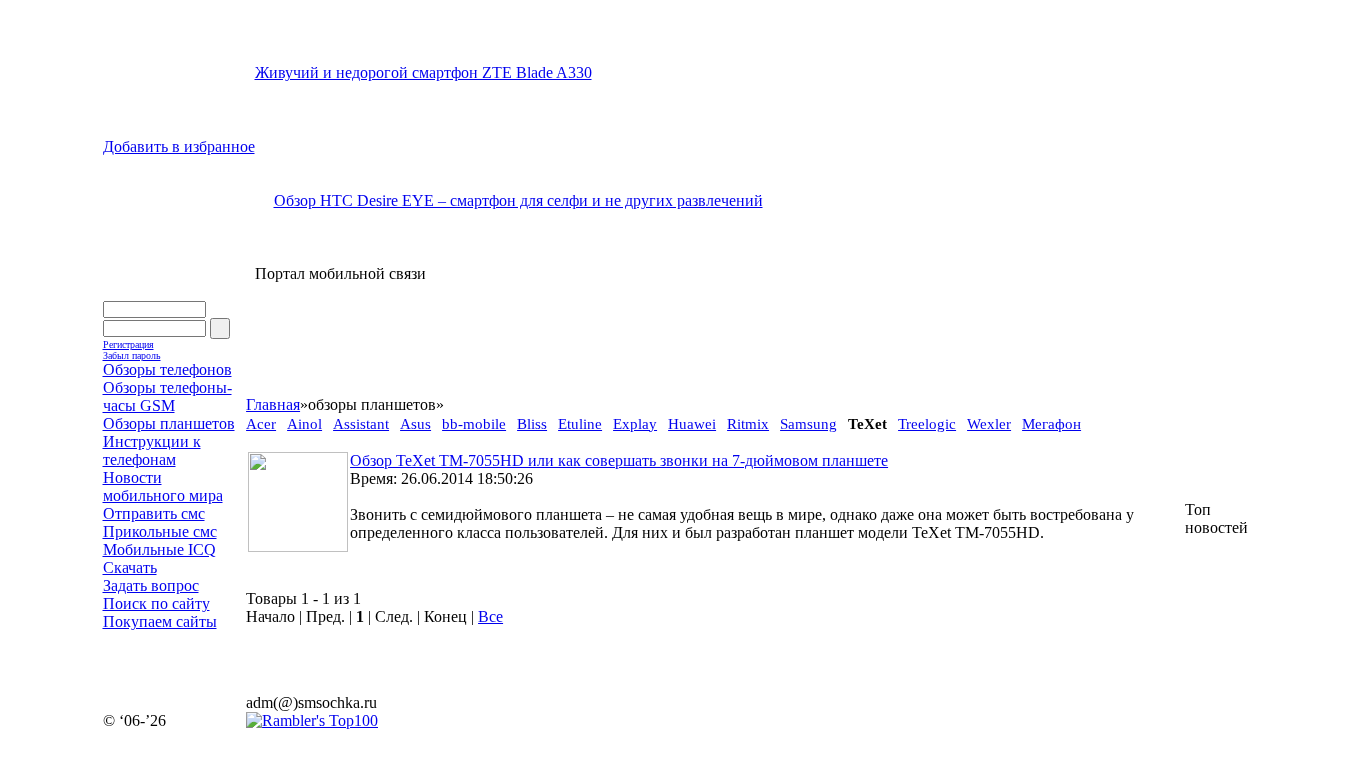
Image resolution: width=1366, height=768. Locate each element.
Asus (415, 424)
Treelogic (927, 424)
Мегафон (1051, 424)
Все (490, 616)
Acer (261, 424)
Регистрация (128, 344)
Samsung (808, 424)
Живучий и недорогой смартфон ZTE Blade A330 (423, 72)
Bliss (532, 424)
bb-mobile (474, 424)
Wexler (989, 424)
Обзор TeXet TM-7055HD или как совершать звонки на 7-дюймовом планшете (619, 460)
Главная (273, 404)
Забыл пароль (132, 355)
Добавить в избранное (179, 146)
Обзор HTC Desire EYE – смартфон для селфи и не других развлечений (518, 200)
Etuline (580, 424)
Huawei (692, 424)
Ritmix (748, 424)
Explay (635, 424)
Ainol (304, 424)
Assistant (361, 424)
